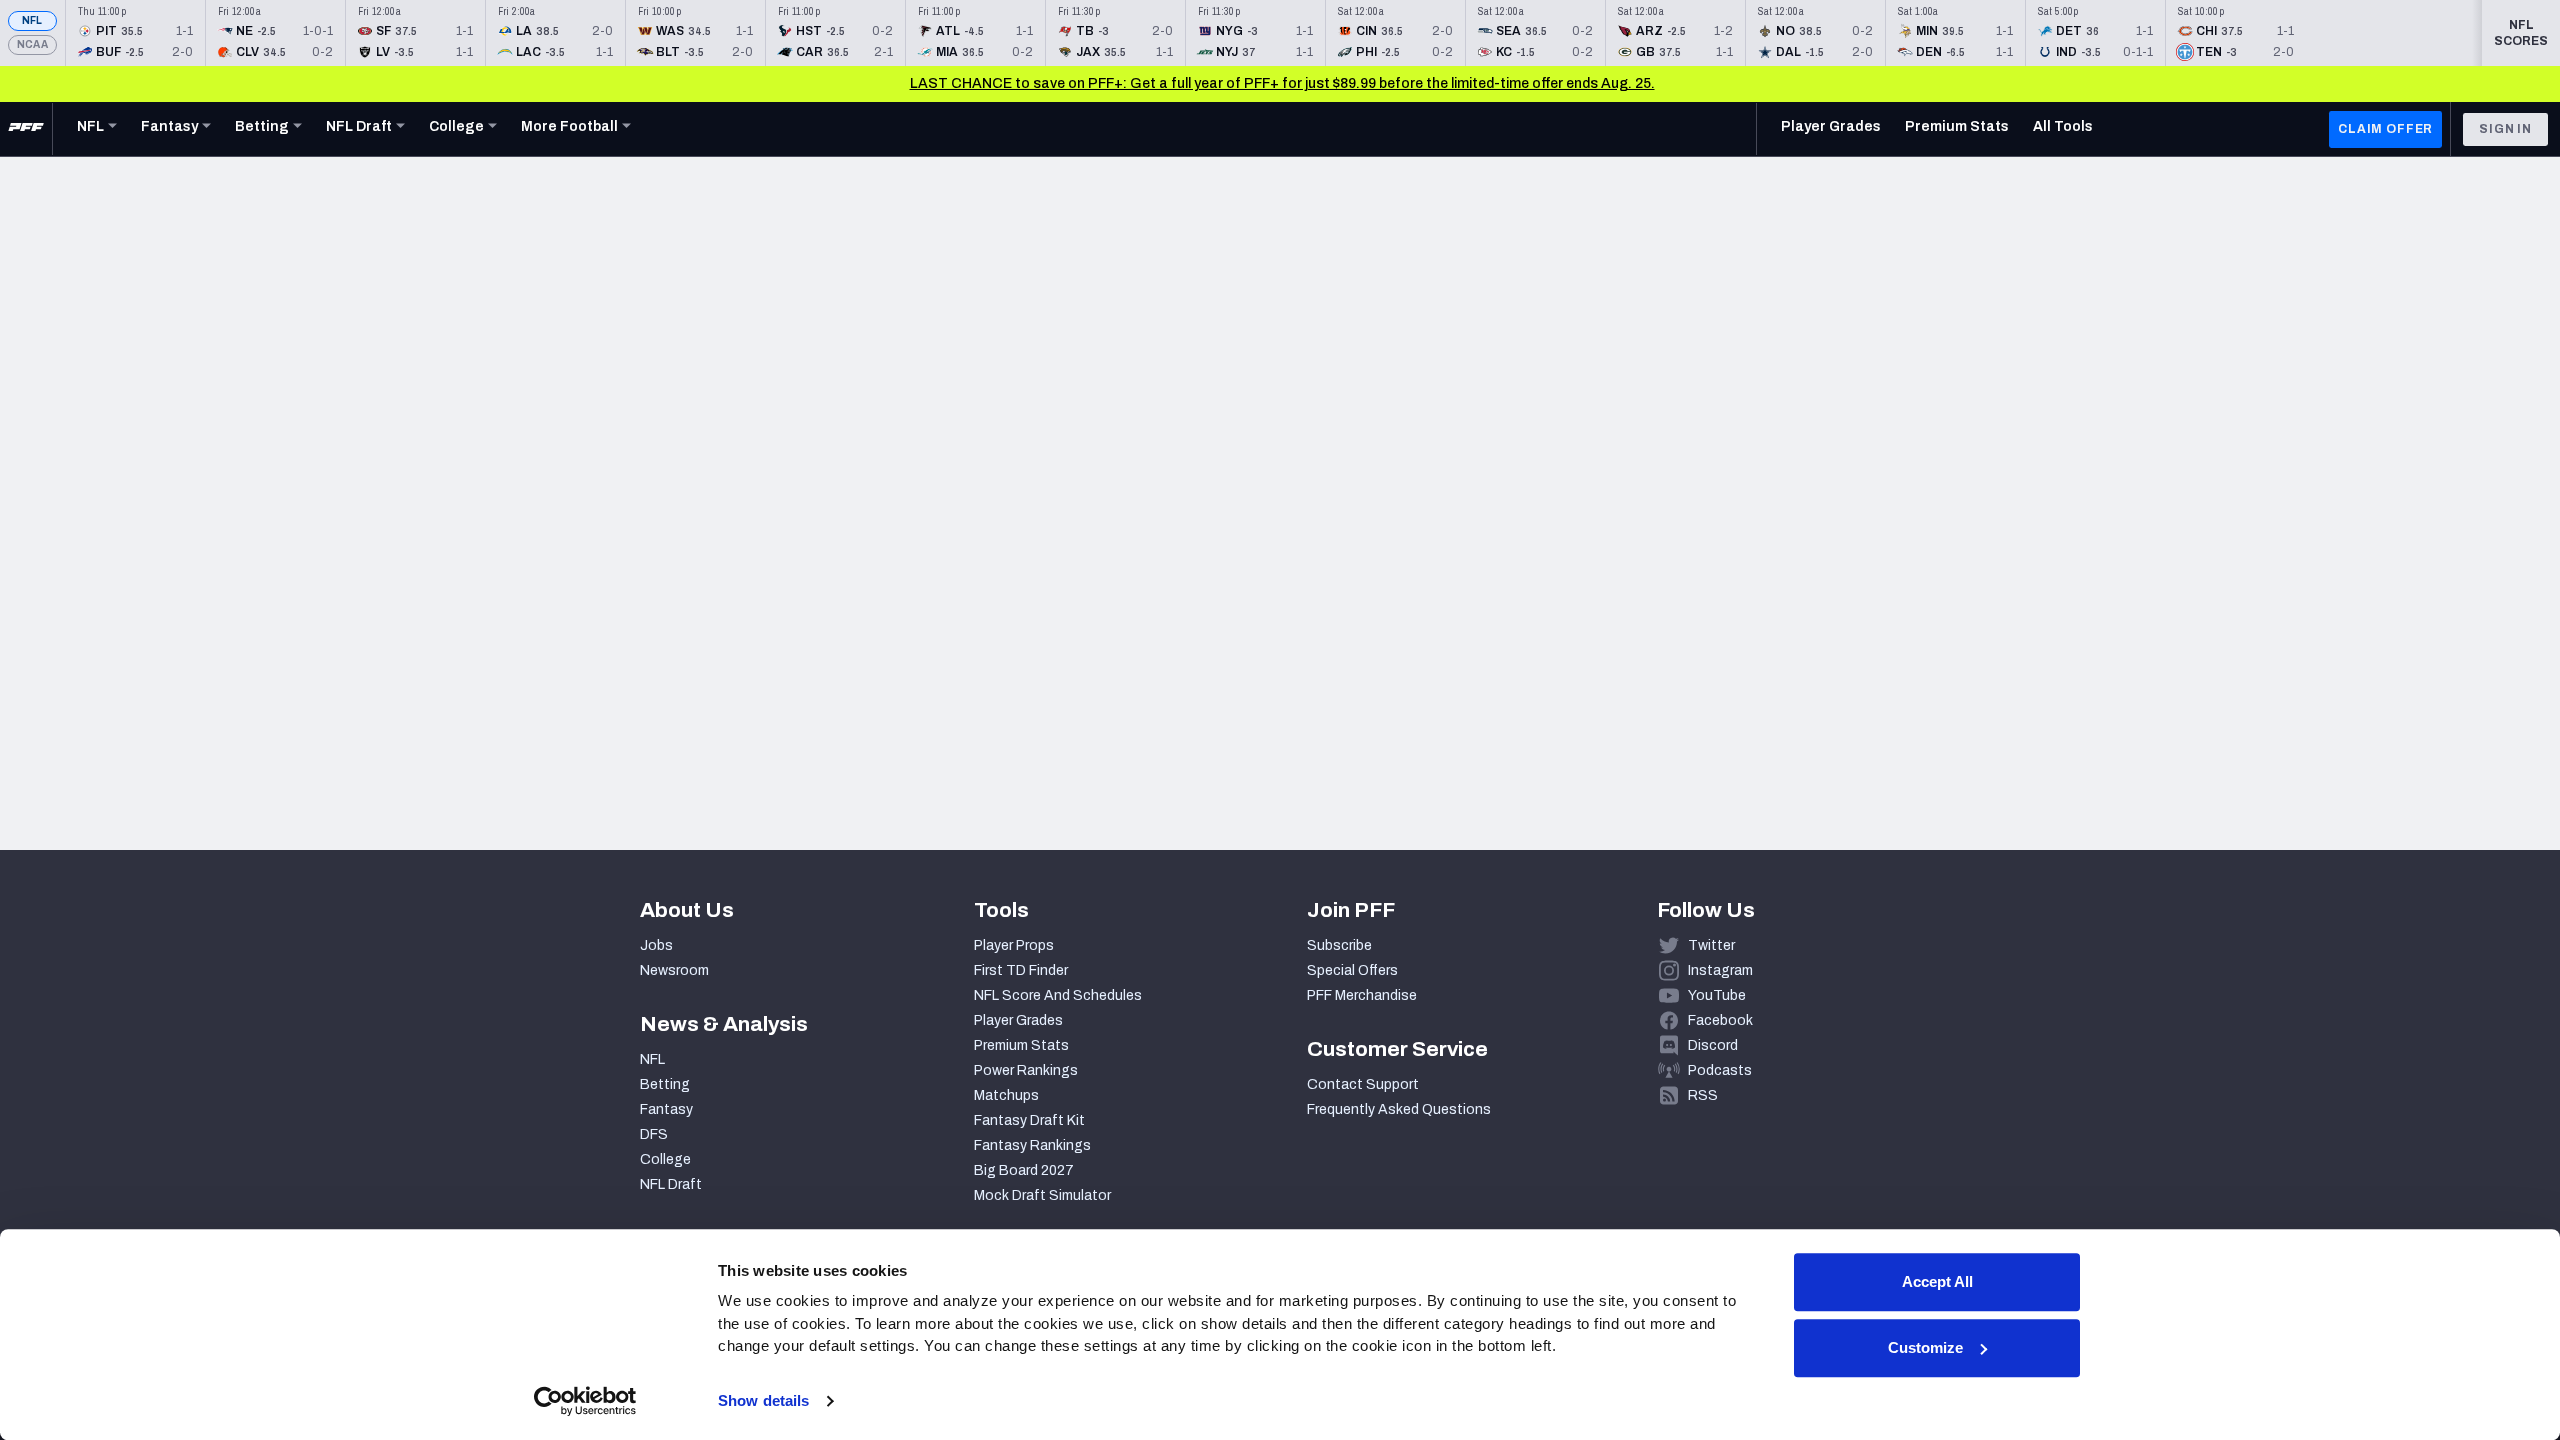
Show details (763, 1400)
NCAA (32, 44)
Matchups (1006, 1095)
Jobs (656, 945)
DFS (654, 1134)
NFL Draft (671, 1184)
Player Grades (1018, 1020)
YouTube (1717, 995)
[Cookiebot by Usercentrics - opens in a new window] (585, 1401)
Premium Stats (1021, 1045)
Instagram (1720, 970)
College (665, 1159)
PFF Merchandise (1362, 995)
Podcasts (1720, 1070)
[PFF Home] (26, 129)
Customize (1925, 1347)
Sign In (2505, 129)
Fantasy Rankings (1032, 1145)
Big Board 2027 (1024, 1170)
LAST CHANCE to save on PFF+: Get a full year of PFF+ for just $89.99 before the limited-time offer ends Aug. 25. (1282, 83)
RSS (1703, 1095)
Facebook (1720, 1020)
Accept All (1937, 1281)
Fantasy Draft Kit (1029, 1120)
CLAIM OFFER (2385, 129)
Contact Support (1363, 1084)
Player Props (1014, 945)
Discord (1713, 1045)
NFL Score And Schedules (1058, 995)
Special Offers (1352, 970)
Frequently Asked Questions (1399, 1109)
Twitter (1711, 945)
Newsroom (674, 970)
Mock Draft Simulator (1042, 1195)
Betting (665, 1084)
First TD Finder (1021, 970)
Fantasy (666, 1109)
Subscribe (1339, 945)
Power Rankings (1026, 1070)
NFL (32, 20)
